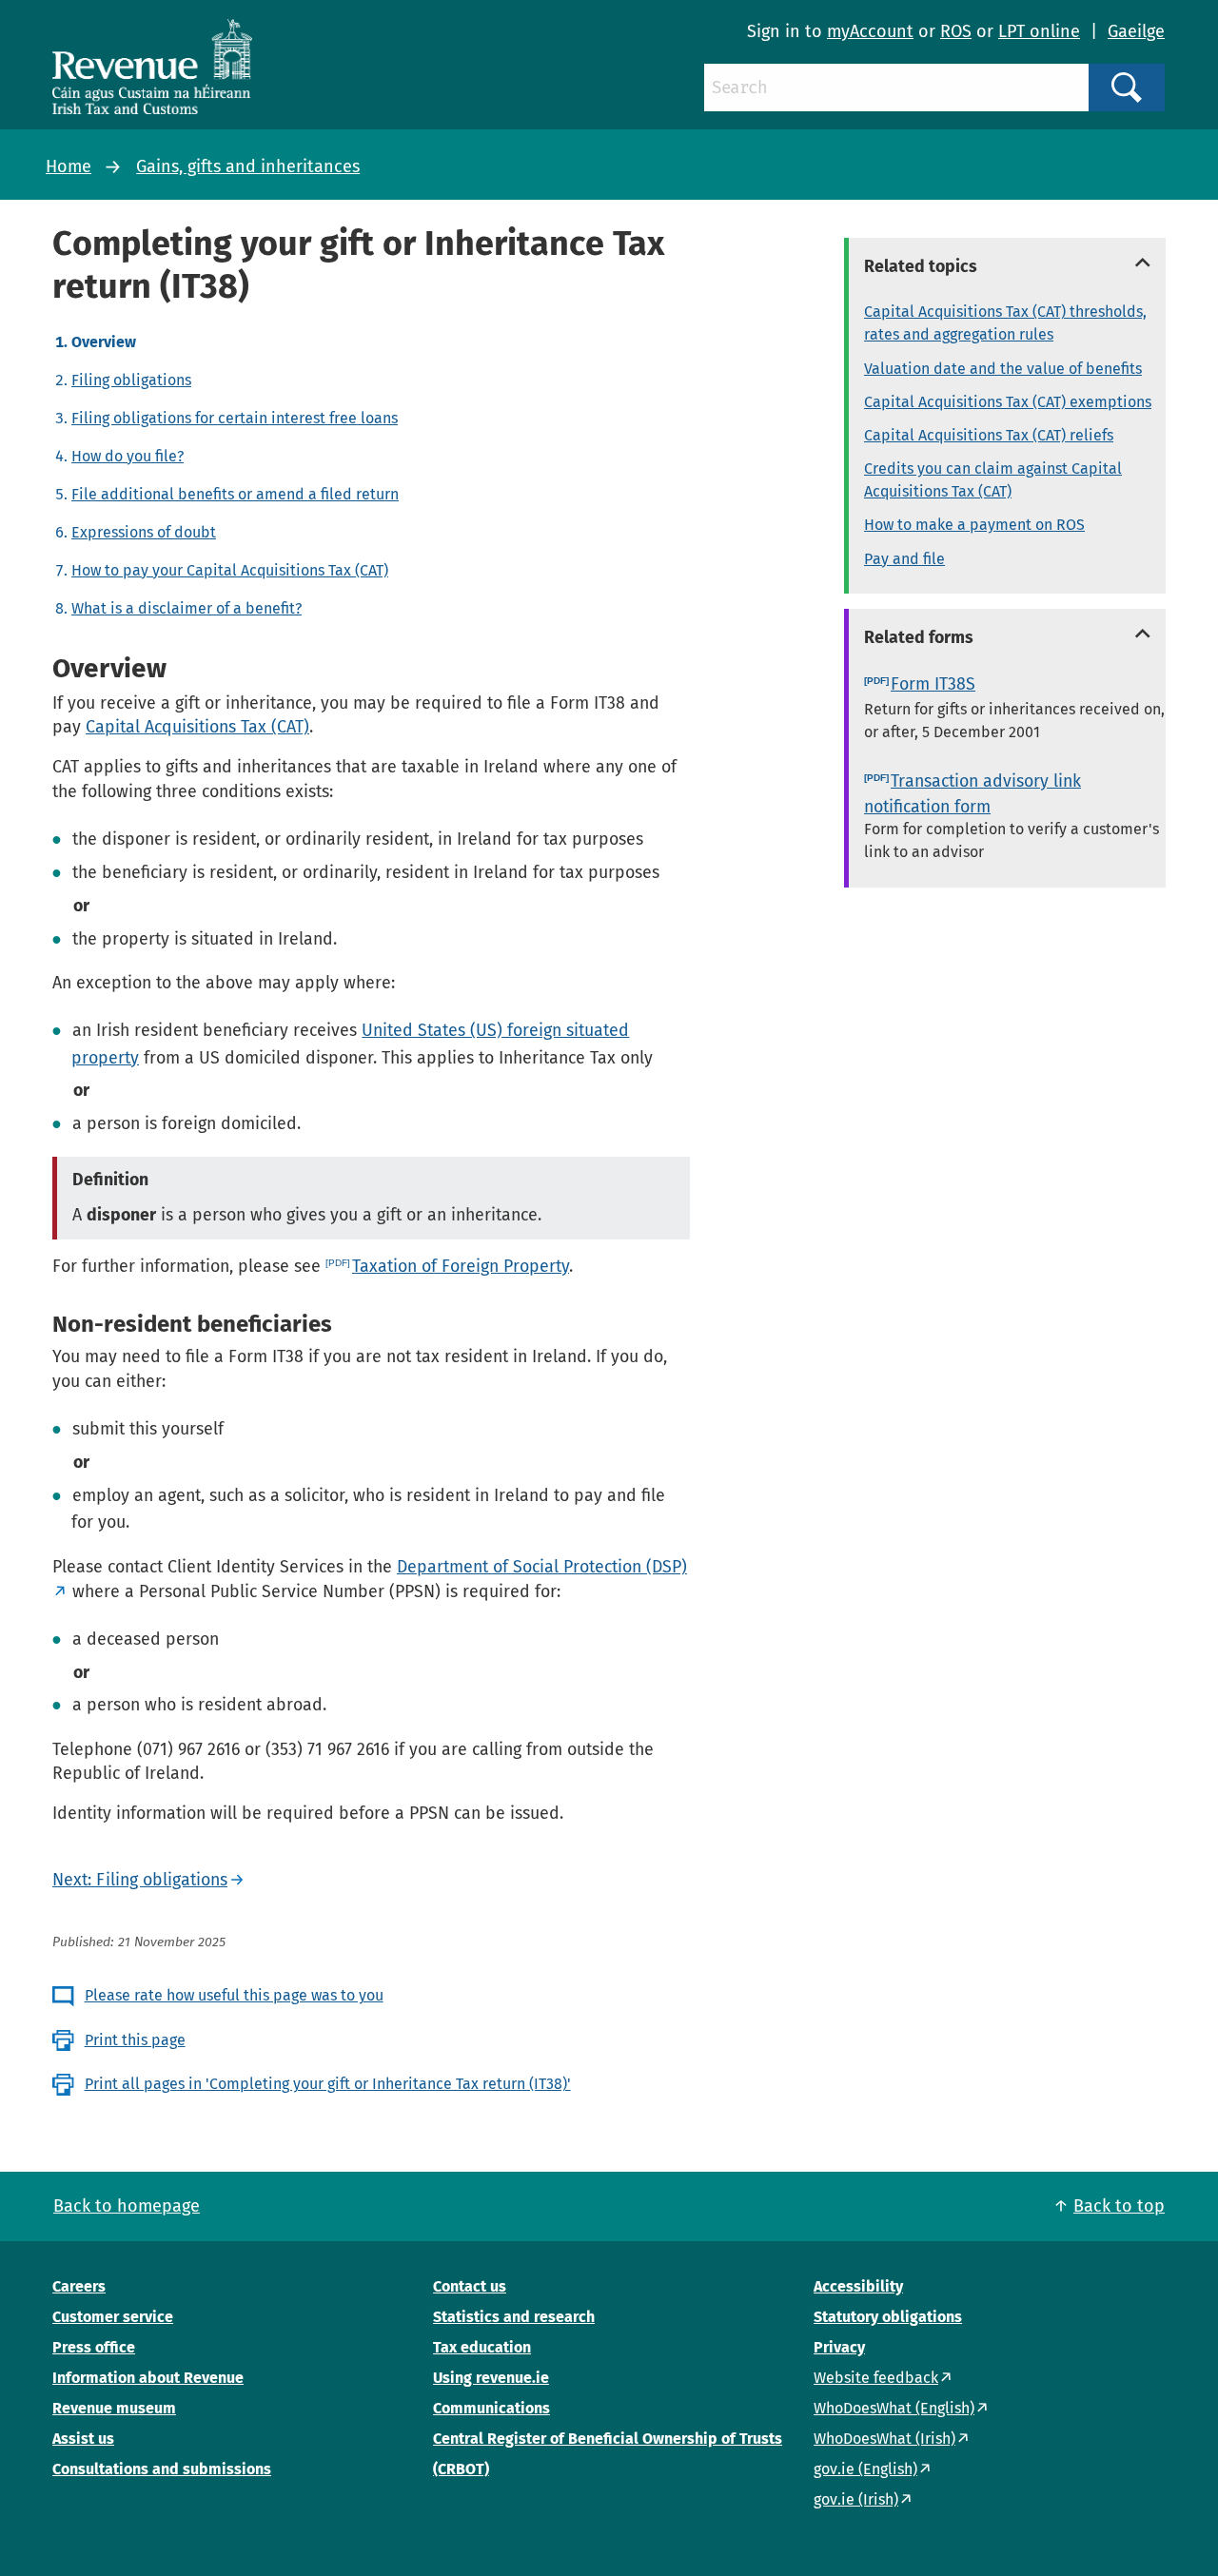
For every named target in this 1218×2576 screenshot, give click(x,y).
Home (69, 166)
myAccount (870, 31)
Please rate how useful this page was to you (234, 1995)
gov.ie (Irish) (856, 2499)
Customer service (113, 2317)
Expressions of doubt (144, 532)
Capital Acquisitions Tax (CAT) (197, 727)
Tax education (482, 2347)
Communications (491, 2408)
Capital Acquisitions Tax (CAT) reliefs (989, 435)
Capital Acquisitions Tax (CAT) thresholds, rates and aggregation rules (1005, 323)
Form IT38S (933, 684)
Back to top (1119, 2206)
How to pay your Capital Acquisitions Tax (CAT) (230, 570)
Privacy (839, 2347)
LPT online (1039, 31)
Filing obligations (131, 380)
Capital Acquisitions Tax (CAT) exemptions (1008, 402)
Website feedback (876, 2378)
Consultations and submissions (162, 2469)
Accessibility (858, 2286)
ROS (956, 31)
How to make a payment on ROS (974, 525)
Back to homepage (127, 2206)
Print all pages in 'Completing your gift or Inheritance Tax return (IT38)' (328, 2084)
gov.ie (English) (865, 2469)
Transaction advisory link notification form (972, 794)
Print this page (135, 2040)
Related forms (919, 637)
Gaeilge (1136, 31)
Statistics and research (514, 2317)
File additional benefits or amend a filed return (235, 494)
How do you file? (128, 456)
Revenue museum (114, 2408)
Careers (79, 2286)
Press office (94, 2347)
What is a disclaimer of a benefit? (187, 608)
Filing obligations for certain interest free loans (235, 418)
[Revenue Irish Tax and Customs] (152, 67)
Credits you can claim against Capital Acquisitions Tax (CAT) (993, 480)
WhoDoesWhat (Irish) (884, 2439)
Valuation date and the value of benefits (1003, 369)
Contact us (470, 2286)
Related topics (921, 266)
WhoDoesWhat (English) (894, 2408)
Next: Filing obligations (140, 1880)
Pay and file (904, 559)
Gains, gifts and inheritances (248, 166)
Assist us (83, 2439)
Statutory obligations (888, 2317)
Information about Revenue (148, 2378)
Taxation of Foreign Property (461, 1266)
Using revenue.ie (491, 2378)
